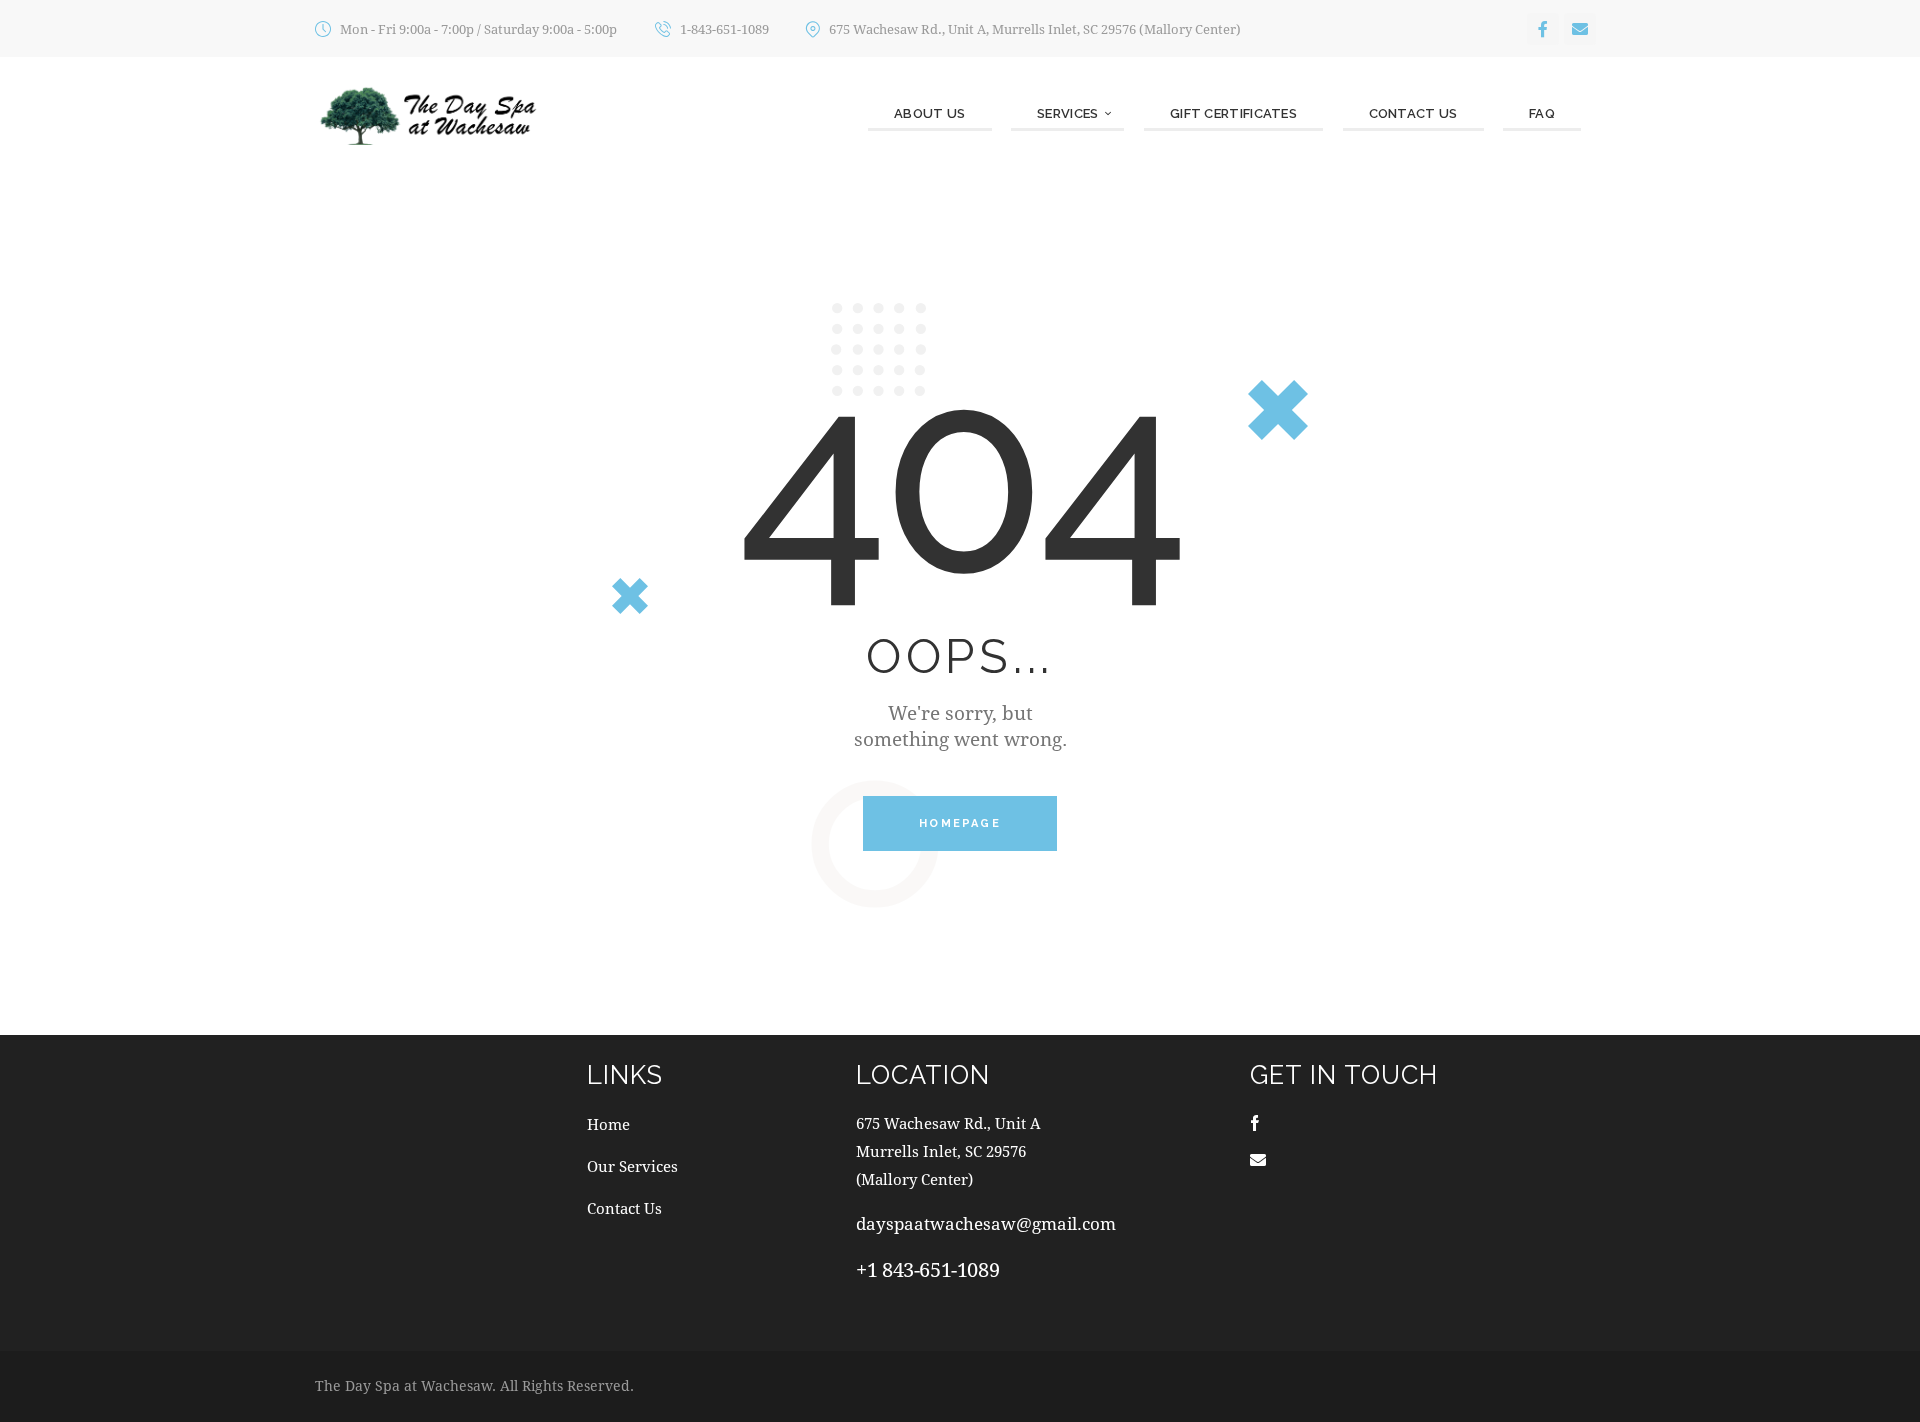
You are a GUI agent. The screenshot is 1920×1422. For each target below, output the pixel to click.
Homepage (960, 823)
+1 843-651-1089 (927, 1269)
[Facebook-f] (1543, 29)
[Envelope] (1580, 29)
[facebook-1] (1255, 1122)
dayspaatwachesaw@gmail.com (986, 1223)
